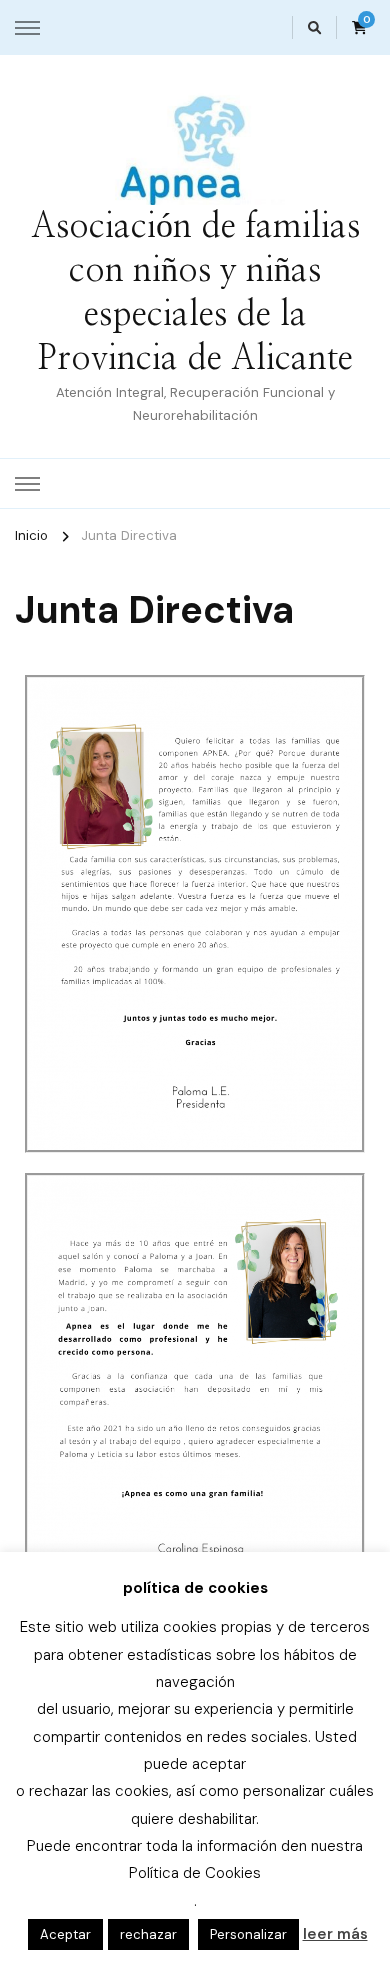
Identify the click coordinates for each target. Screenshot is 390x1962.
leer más (335, 1934)
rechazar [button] (148, 1934)
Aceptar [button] (65, 1934)
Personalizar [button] (248, 1934)
